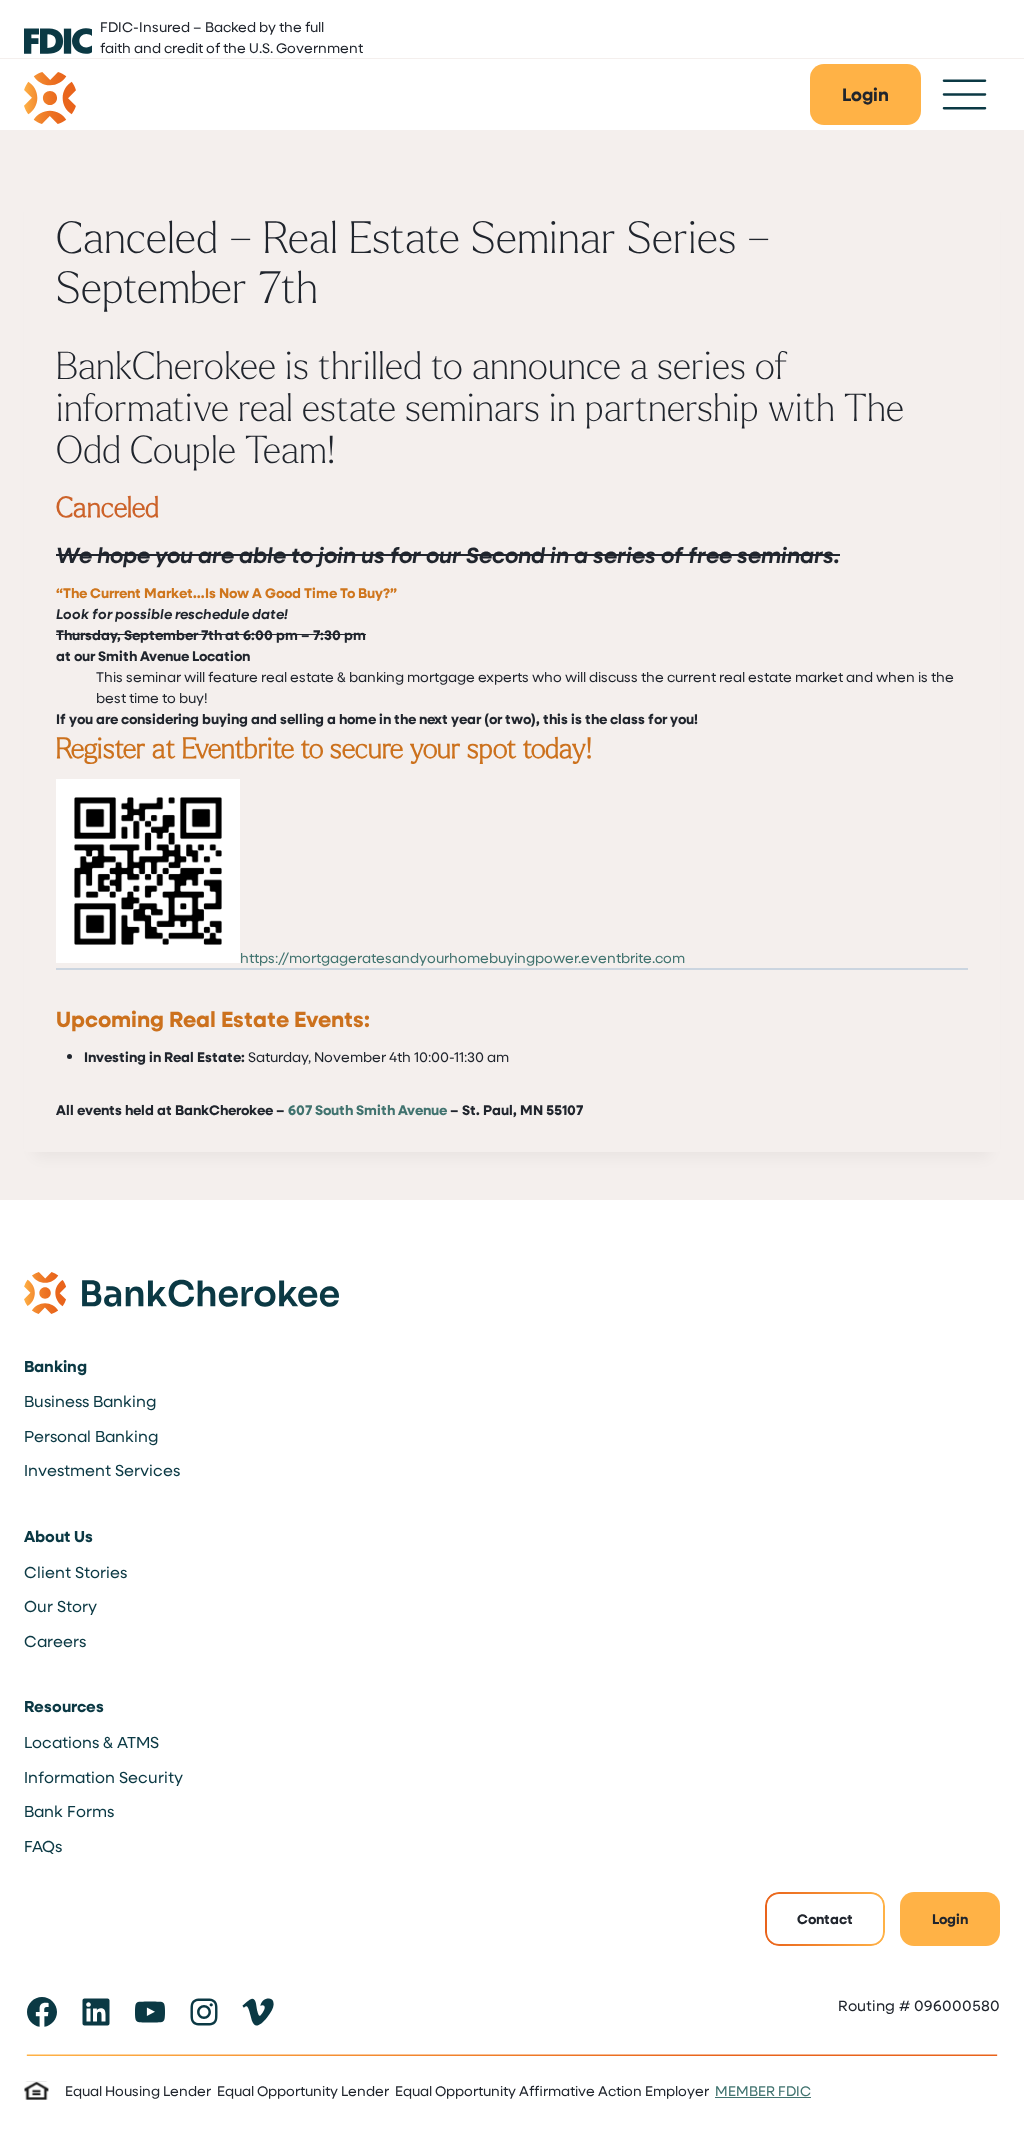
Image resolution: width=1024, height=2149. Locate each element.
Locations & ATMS (91, 1741)
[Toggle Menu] (964, 94)
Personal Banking (91, 1435)
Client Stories (75, 1571)
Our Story (60, 1605)
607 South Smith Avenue (367, 1109)
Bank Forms (69, 1810)
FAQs (43, 1845)
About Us (58, 1536)
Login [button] (950, 1918)
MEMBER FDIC (763, 2090)
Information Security (103, 1776)
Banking (55, 1366)
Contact (825, 1918)
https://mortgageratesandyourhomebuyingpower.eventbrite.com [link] (462, 957)
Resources (64, 1706)
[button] (865, 94)
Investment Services (102, 1469)
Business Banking (90, 1400)
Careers (55, 1640)
